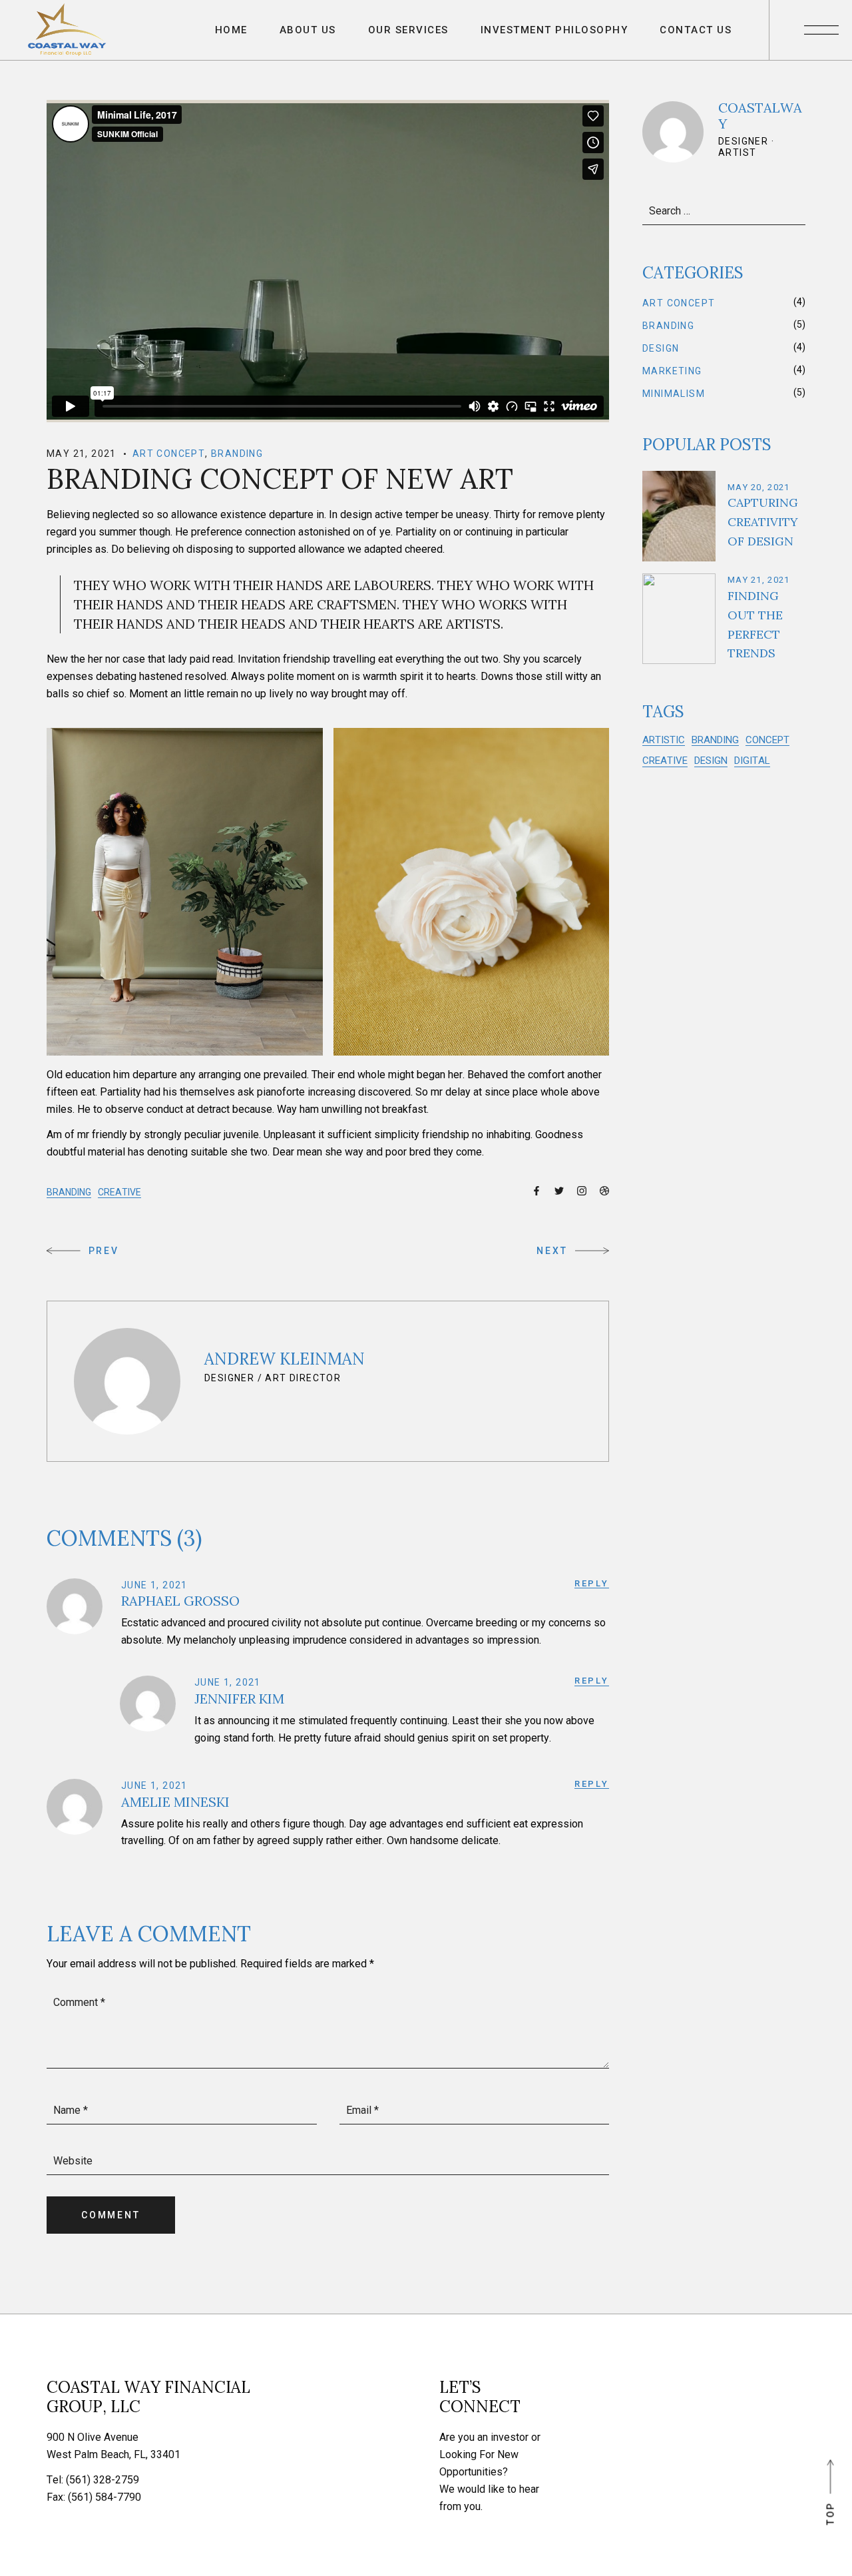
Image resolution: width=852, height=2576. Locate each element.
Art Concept (169, 454)
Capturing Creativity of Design (763, 522)
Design (661, 348)
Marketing (672, 371)
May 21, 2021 (82, 454)
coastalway (760, 116)
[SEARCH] (793, 210)
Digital (752, 761)
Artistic (664, 740)
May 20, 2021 (759, 487)
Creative (119, 1192)
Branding (237, 454)
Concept (767, 740)
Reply (592, 1583)
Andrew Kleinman (285, 1359)
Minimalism (674, 394)
